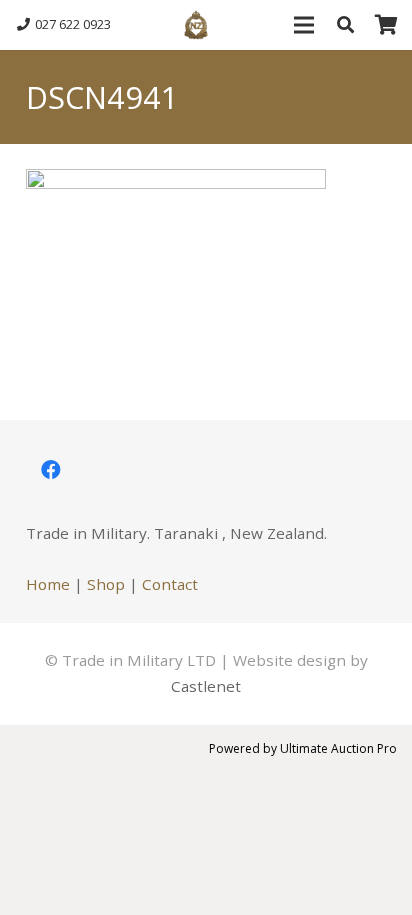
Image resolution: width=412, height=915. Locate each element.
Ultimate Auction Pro (338, 748)
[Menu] (303, 25)
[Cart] (387, 25)
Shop (106, 584)
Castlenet (206, 686)
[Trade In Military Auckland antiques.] (196, 25)
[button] (345, 25)
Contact (170, 584)
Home (48, 584)
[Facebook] (51, 470)
